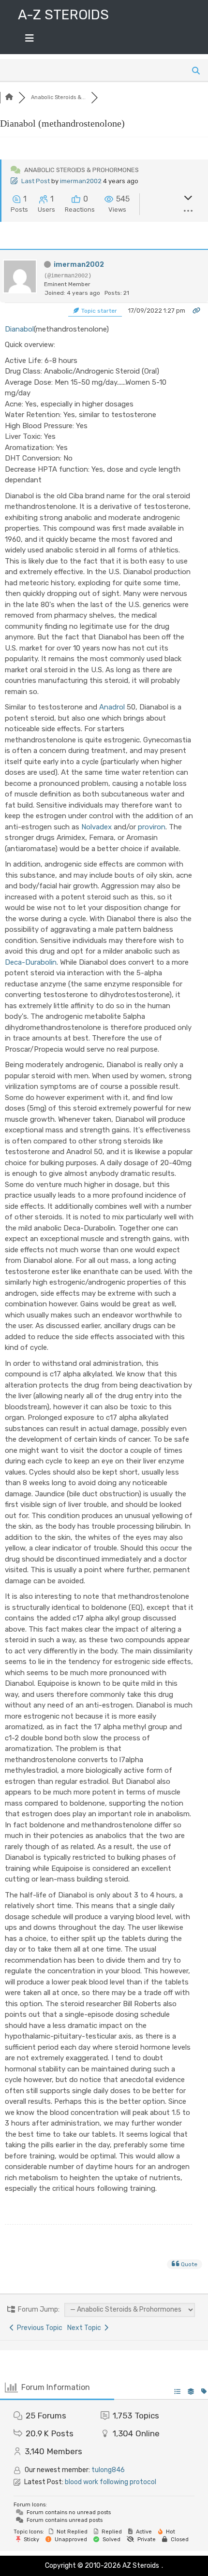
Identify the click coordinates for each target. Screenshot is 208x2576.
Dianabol (19, 329)
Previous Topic (38, 2328)
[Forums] (9, 97)
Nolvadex (97, 827)
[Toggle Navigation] (30, 41)
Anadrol (112, 707)
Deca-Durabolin (31, 962)
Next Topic (86, 2328)
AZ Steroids (141, 2566)
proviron (152, 827)
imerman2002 (81, 181)
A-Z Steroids (63, 15)
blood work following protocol (111, 2482)
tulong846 (108, 2470)
